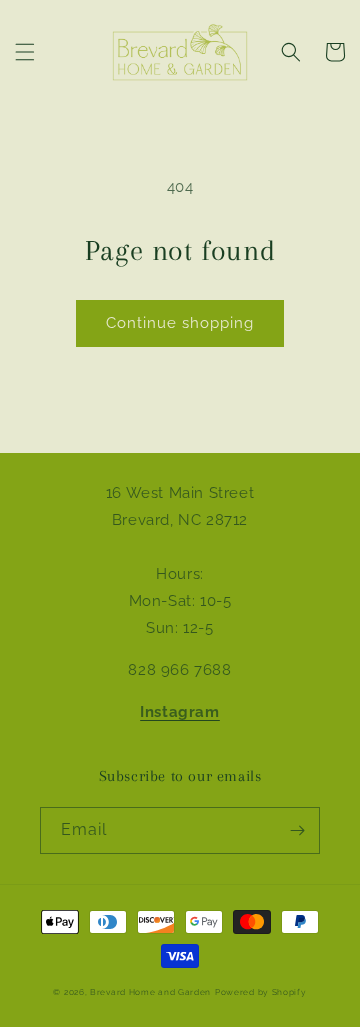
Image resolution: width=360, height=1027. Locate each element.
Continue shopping (180, 323)
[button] (25, 52)
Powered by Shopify (261, 992)
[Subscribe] (297, 830)
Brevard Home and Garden (150, 992)
